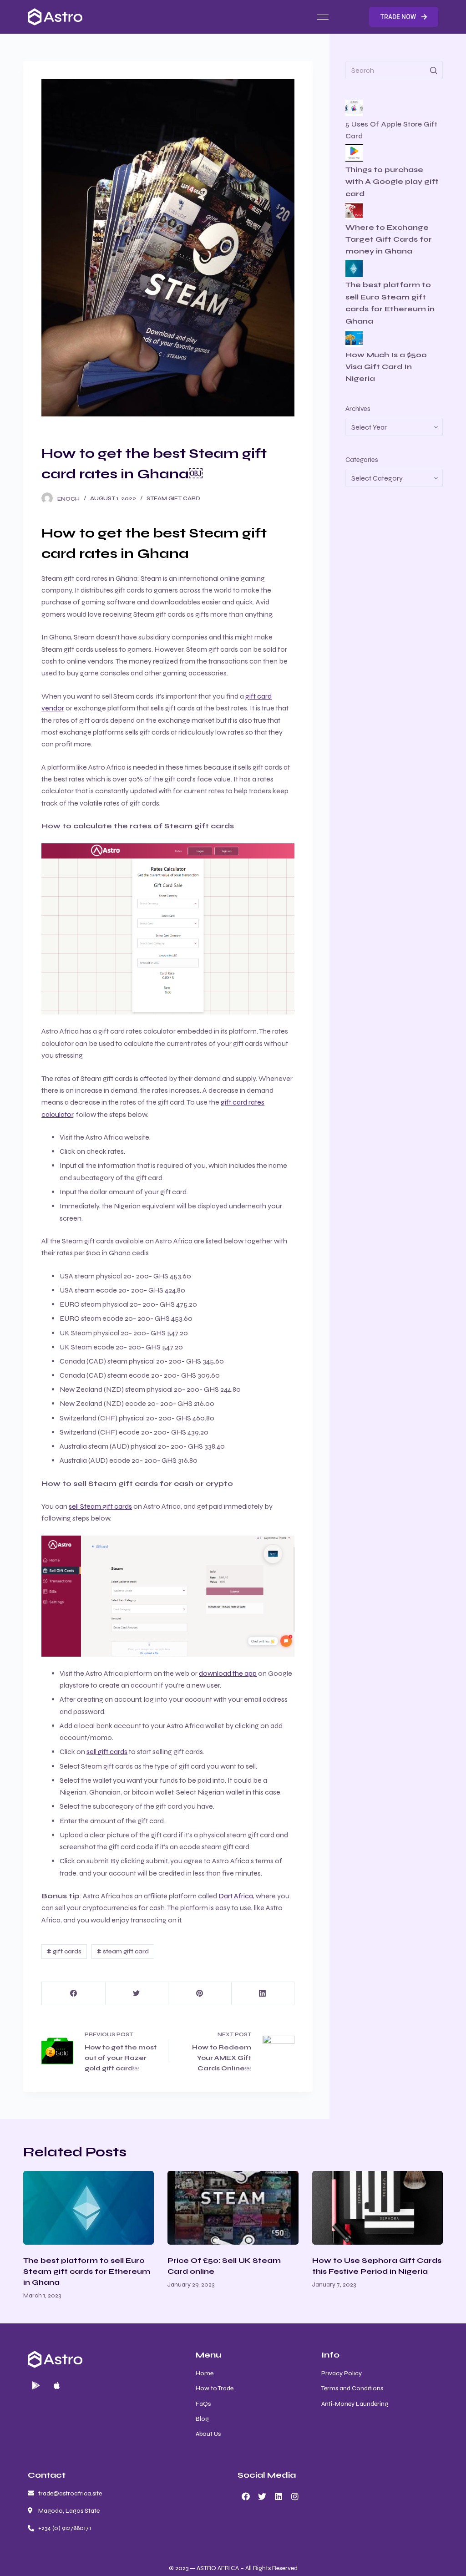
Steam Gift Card (173, 498)
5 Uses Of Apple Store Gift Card (391, 130)
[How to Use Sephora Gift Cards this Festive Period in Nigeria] (377, 2208)
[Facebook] (73, 1994)
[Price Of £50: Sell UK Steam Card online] (233, 2208)
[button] (404, 17)
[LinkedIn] (263, 1994)
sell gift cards (107, 1752)
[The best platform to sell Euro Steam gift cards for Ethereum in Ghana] (89, 2208)
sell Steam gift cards (100, 1506)
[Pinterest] (200, 1994)
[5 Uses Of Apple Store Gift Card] (354, 108)
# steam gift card (123, 1951)
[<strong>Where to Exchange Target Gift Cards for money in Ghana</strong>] (354, 211)
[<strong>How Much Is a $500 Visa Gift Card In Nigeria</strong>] (354, 338)
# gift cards (64, 1951)
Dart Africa (236, 1896)
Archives (358, 409)
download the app (228, 1673)
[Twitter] (137, 1994)
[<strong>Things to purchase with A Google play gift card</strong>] (354, 153)
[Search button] (434, 70)
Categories (362, 460)
